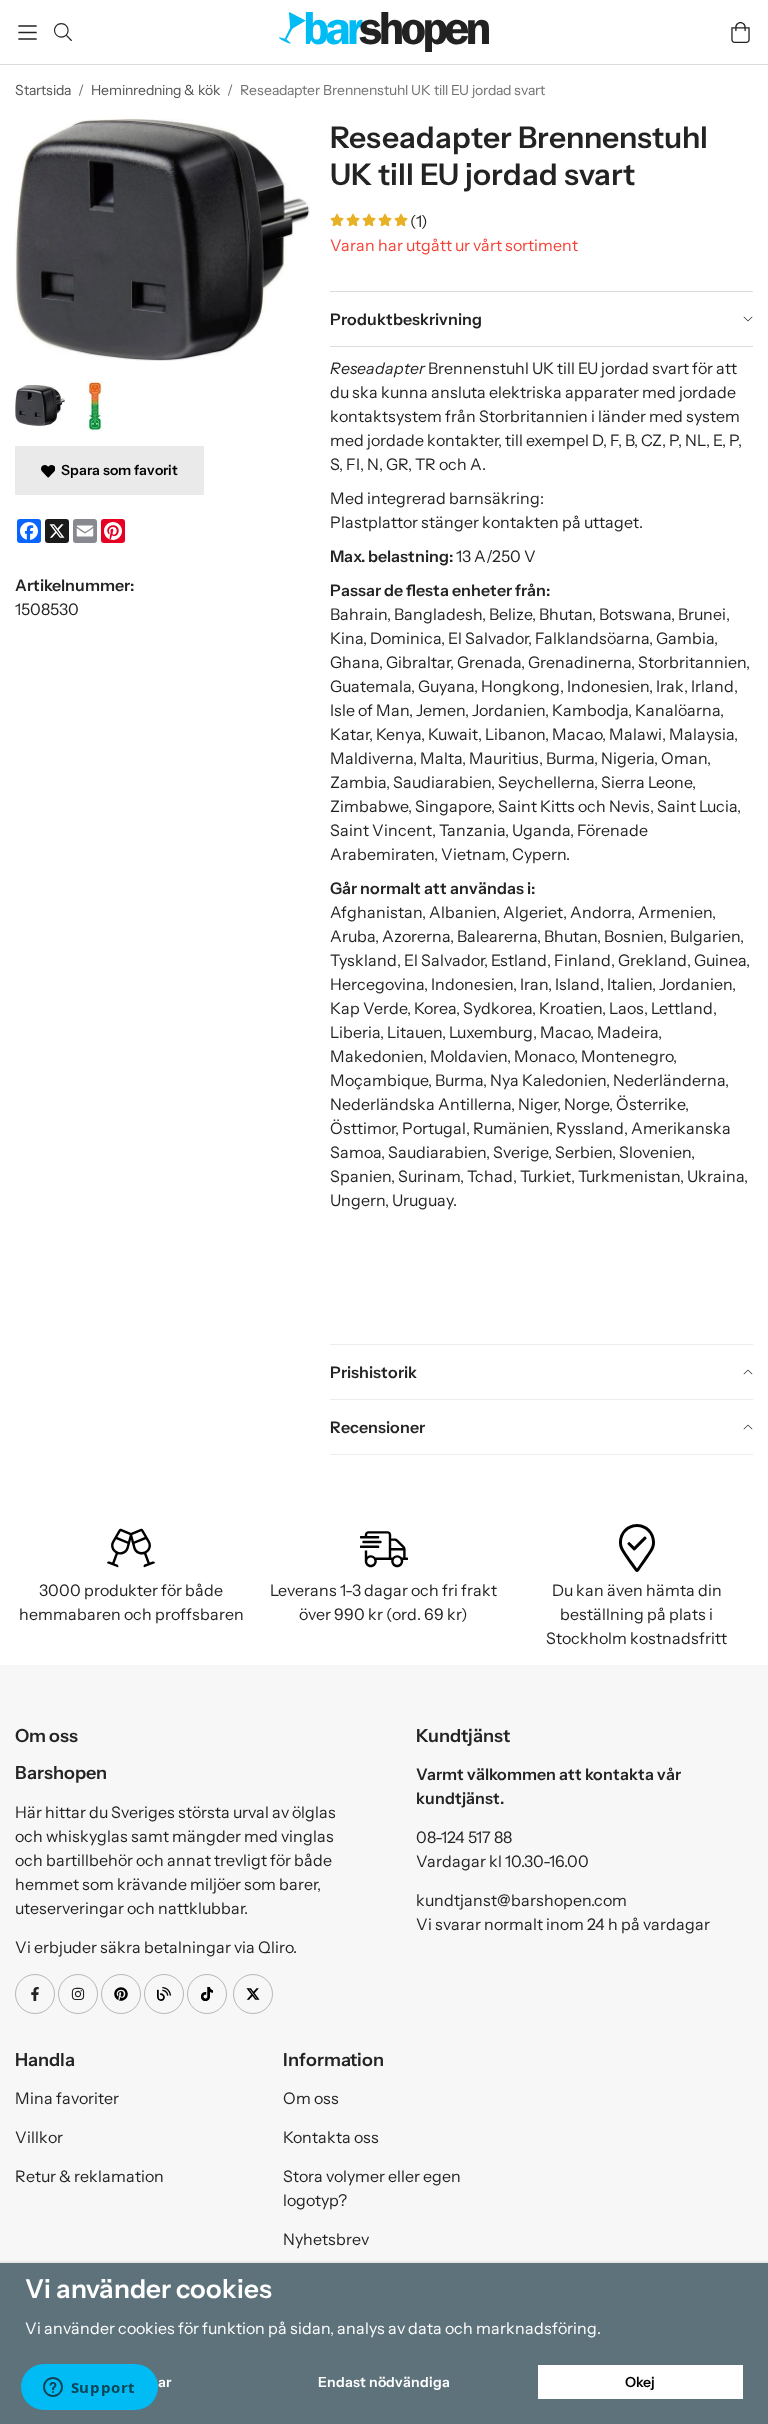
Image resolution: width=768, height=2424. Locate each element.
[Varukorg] (740, 32)
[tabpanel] (541, 845)
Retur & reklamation (89, 2176)
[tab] (541, 319)
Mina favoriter (67, 2098)
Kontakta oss (331, 2137)
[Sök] (62, 32)
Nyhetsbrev (326, 2239)
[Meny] (27, 32)
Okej (640, 2382)
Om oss (311, 2098)
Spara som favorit (116, 470)
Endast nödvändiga (384, 2382)
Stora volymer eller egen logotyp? (372, 2188)
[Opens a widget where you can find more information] (89, 2389)
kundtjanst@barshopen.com (521, 1900)
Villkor (39, 2137)
